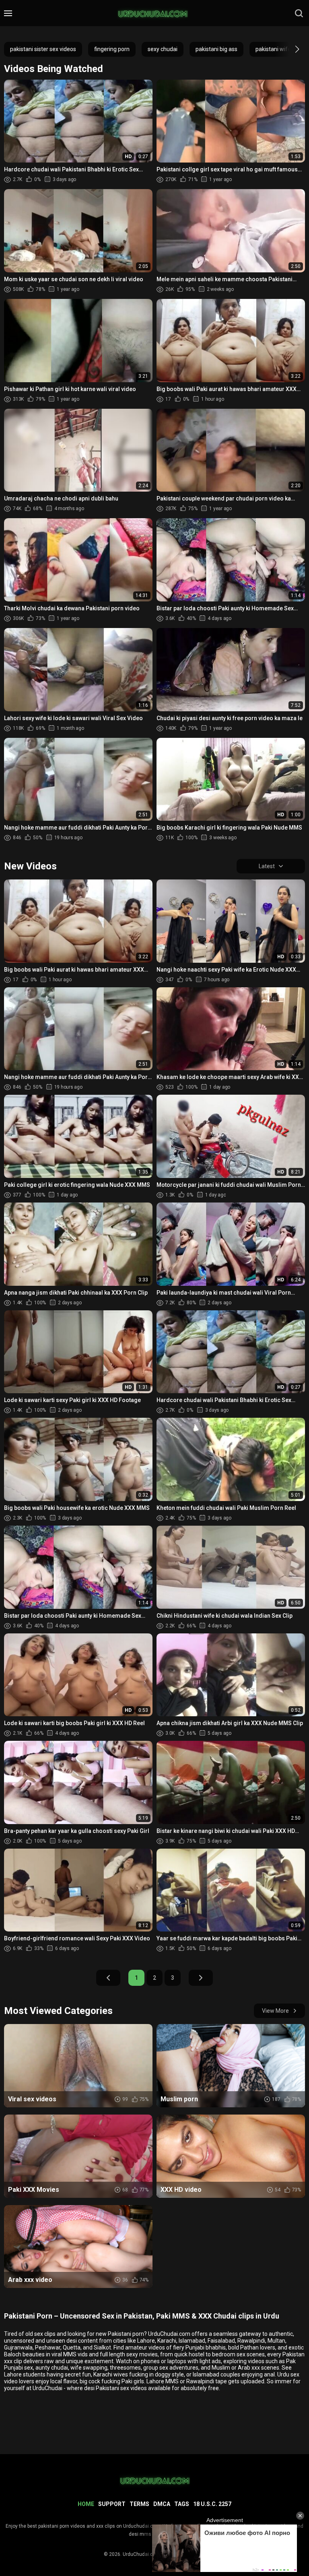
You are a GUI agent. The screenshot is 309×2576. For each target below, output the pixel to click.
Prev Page (108, 1978)
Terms (139, 2504)
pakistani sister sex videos (43, 49)
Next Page (201, 1978)
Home (86, 2504)
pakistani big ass (216, 49)
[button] (290, 49)
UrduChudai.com (141, 2554)
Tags (182, 2504)
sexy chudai (163, 49)
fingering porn (112, 49)
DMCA (162, 2504)
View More (275, 2011)
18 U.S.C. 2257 (212, 2504)
